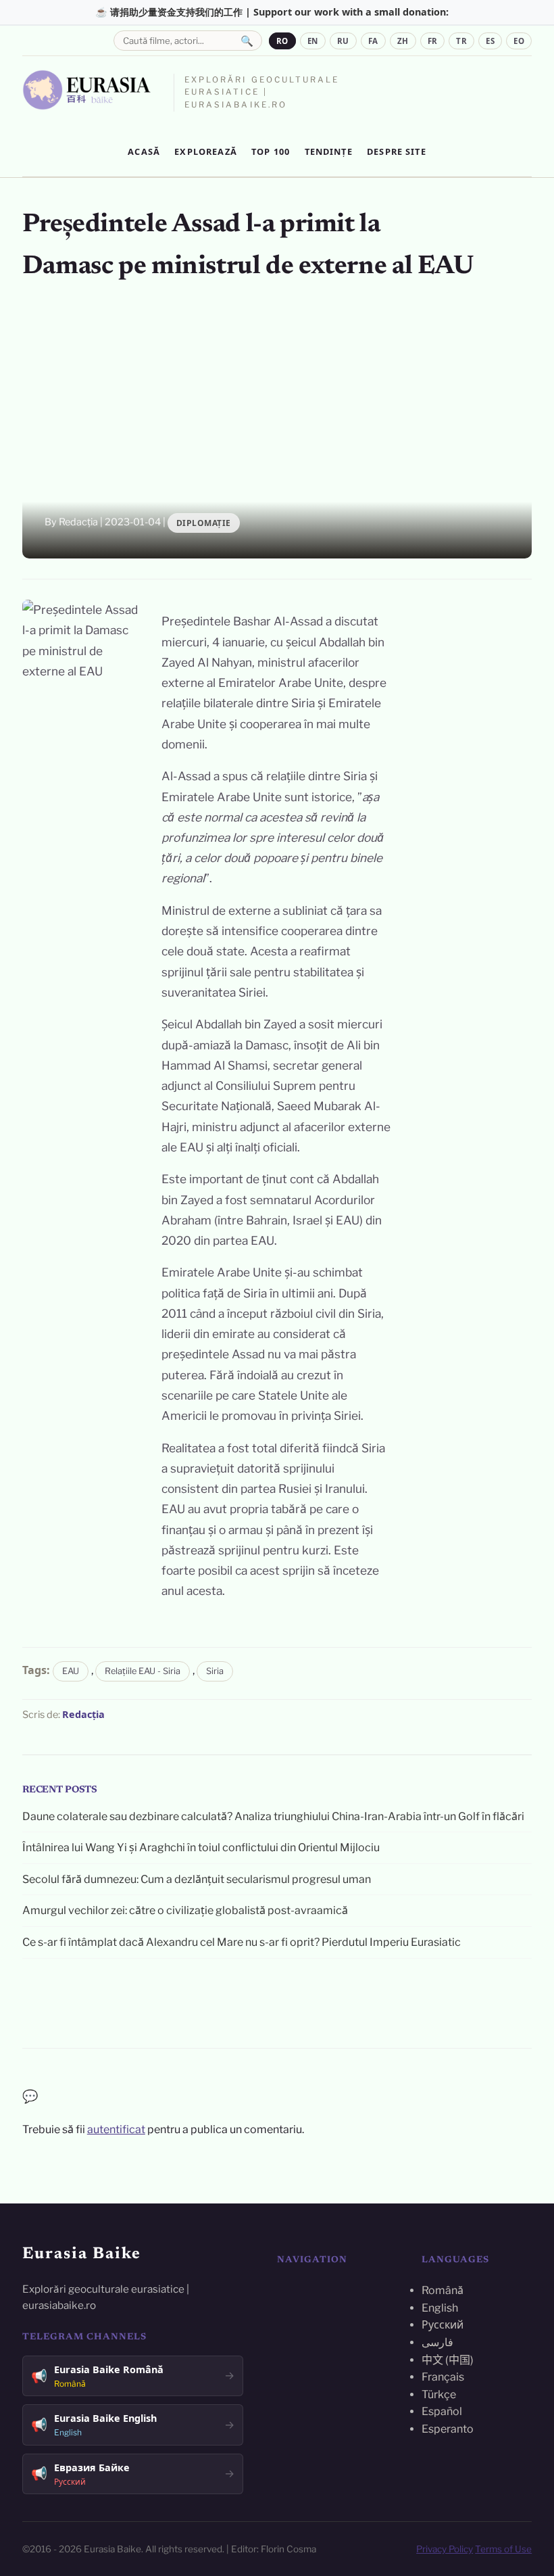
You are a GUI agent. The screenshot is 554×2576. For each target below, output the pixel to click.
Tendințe (329, 151)
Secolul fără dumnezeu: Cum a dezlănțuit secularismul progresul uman (197, 1879)
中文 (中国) (448, 2360)
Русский (443, 2325)
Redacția (83, 1714)
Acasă (144, 151)
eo (519, 41)
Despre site (397, 151)
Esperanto (448, 2429)
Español (442, 2411)
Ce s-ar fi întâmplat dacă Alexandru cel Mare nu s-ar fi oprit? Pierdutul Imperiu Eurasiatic (242, 1942)
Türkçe (439, 2394)
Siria (215, 1671)
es (490, 41)
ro (282, 41)
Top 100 (271, 151)
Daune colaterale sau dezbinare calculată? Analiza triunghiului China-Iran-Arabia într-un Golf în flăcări (273, 1816)
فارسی (437, 2342)
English (440, 2308)
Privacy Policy (445, 2549)
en (313, 41)
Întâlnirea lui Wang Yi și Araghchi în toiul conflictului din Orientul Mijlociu (201, 1847)
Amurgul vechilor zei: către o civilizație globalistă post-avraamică (185, 1910)
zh (403, 41)
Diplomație (204, 523)
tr (461, 41)
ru (343, 41)
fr (433, 41)
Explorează (206, 151)
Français (443, 2377)
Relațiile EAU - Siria (143, 1671)
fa (373, 41)
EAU (71, 1671)
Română (443, 2290)
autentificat (116, 2129)
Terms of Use (503, 2549)
